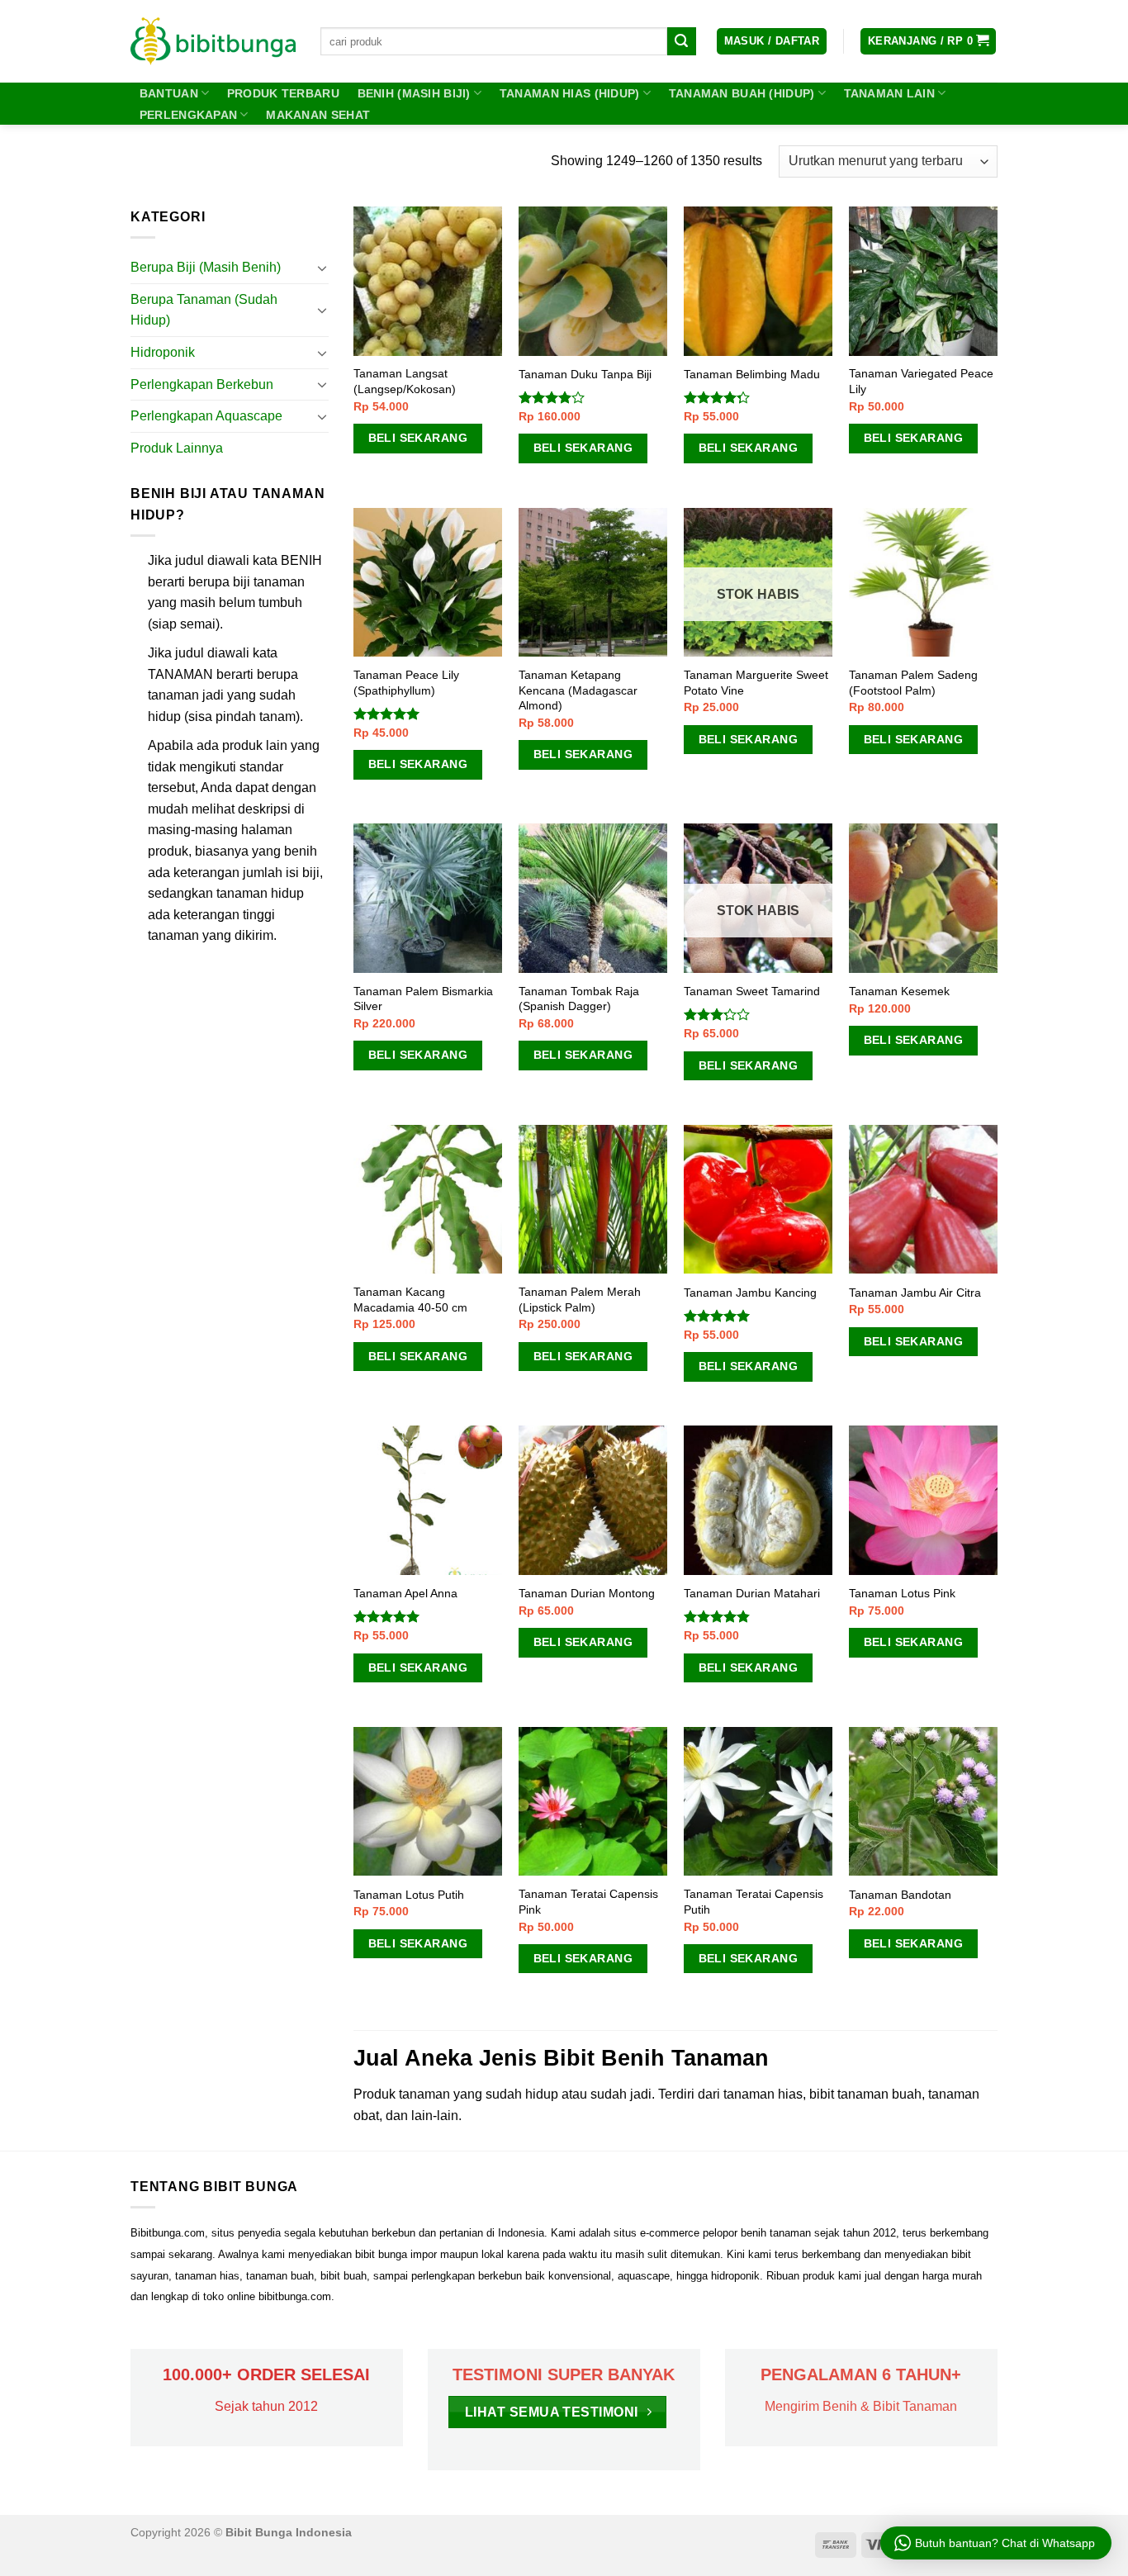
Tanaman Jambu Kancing (750, 1293)
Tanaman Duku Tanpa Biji (585, 374)
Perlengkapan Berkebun (202, 384)
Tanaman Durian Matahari (752, 1593)
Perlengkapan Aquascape (206, 416)
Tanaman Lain (889, 93)
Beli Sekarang (418, 438)
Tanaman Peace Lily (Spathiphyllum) (406, 683)
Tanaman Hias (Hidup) (570, 93)
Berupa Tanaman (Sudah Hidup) (204, 310)
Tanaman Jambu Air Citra (915, 1293)
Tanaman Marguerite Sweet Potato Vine (756, 683)
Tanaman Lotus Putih (409, 1895)
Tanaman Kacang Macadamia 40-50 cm (410, 1300)
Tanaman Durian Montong (587, 1593)
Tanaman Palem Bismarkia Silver (423, 999)
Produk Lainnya (177, 448)
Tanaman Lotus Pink (902, 1593)
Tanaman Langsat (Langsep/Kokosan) (405, 381)
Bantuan (169, 93)
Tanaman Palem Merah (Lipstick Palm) (580, 1300)
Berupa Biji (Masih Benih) (206, 267)
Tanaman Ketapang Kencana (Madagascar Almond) (578, 690)
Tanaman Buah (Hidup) (742, 93)
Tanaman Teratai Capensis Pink (588, 1902)
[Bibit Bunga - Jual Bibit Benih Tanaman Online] (213, 41)
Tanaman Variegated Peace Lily (921, 381)
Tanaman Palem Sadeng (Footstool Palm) (913, 683)
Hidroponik (163, 352)
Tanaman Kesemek (899, 991)
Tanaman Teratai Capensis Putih (754, 1902)
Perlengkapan (188, 115)
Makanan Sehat (318, 115)
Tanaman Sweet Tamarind (752, 991)
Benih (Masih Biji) (414, 93)
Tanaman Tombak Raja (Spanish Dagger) (579, 999)
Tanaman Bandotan (900, 1895)
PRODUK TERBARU (283, 93)
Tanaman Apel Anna (405, 1593)
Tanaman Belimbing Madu (752, 374)
